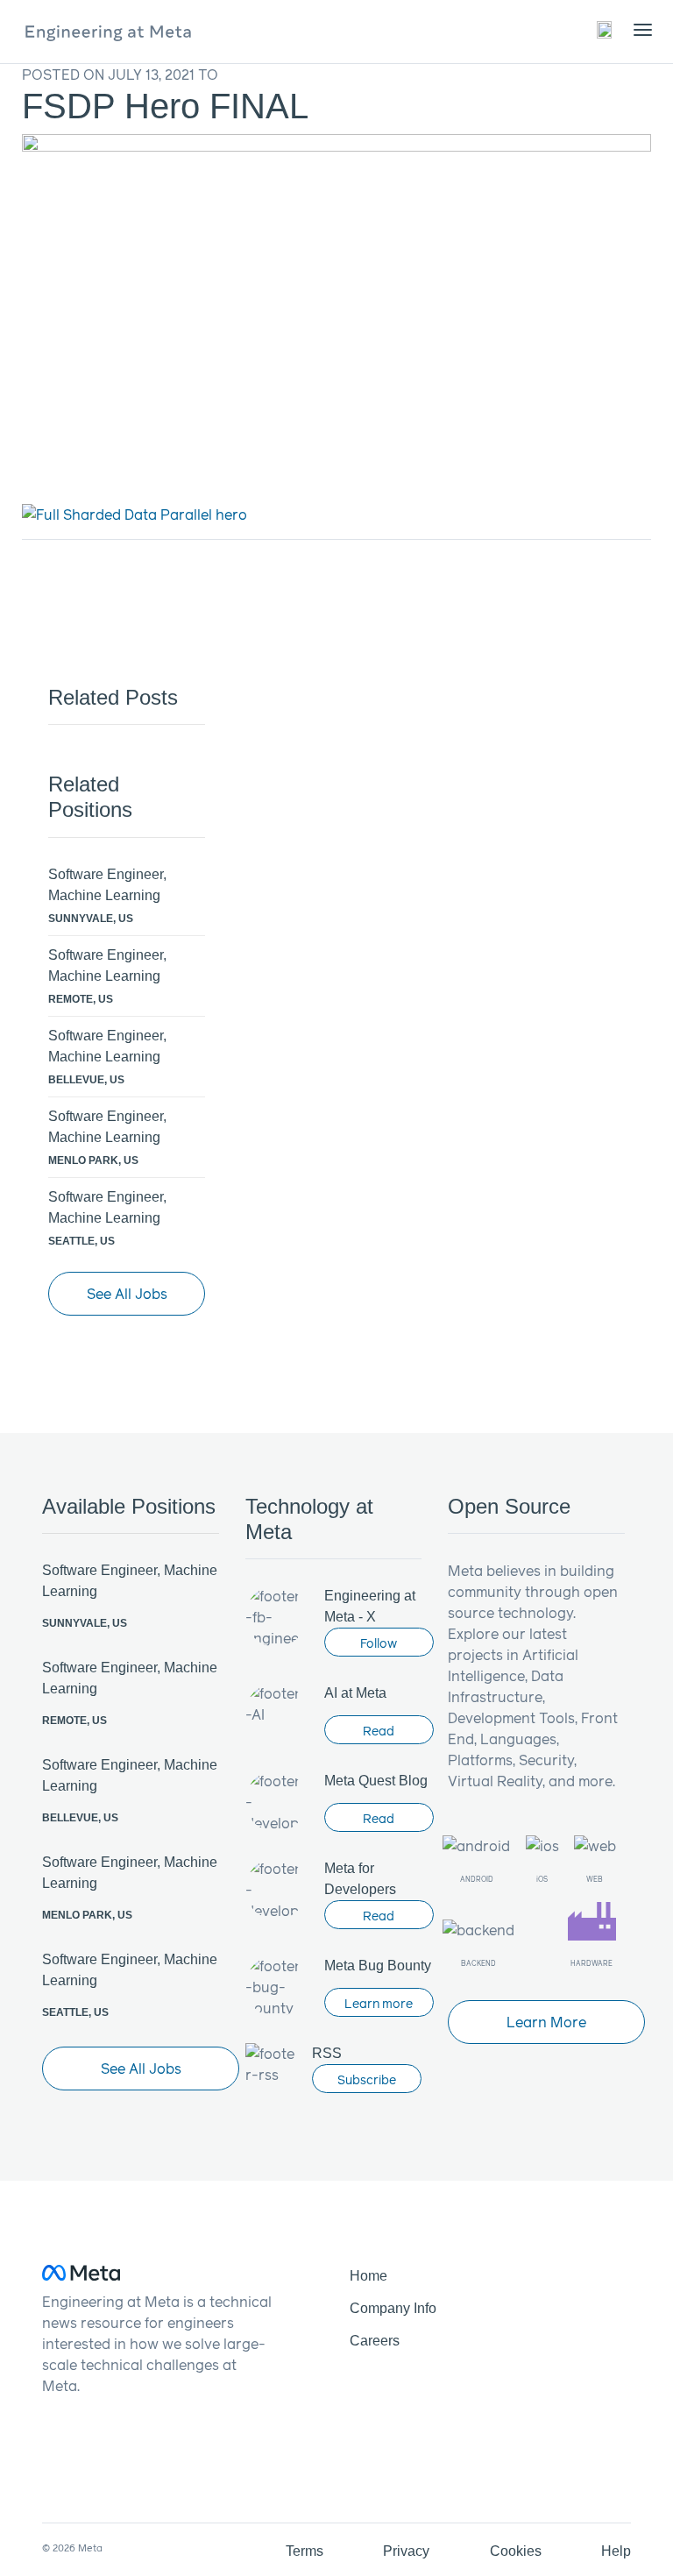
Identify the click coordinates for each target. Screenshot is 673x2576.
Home (368, 2276)
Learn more (379, 2003)
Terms (305, 2551)
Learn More (546, 2022)
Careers (375, 2341)
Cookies (516, 2551)
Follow (379, 1643)
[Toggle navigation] (606, 29)
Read (379, 1731)
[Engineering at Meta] (108, 32)
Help (616, 2551)
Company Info (393, 2308)
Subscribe (367, 2079)
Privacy (406, 2551)
